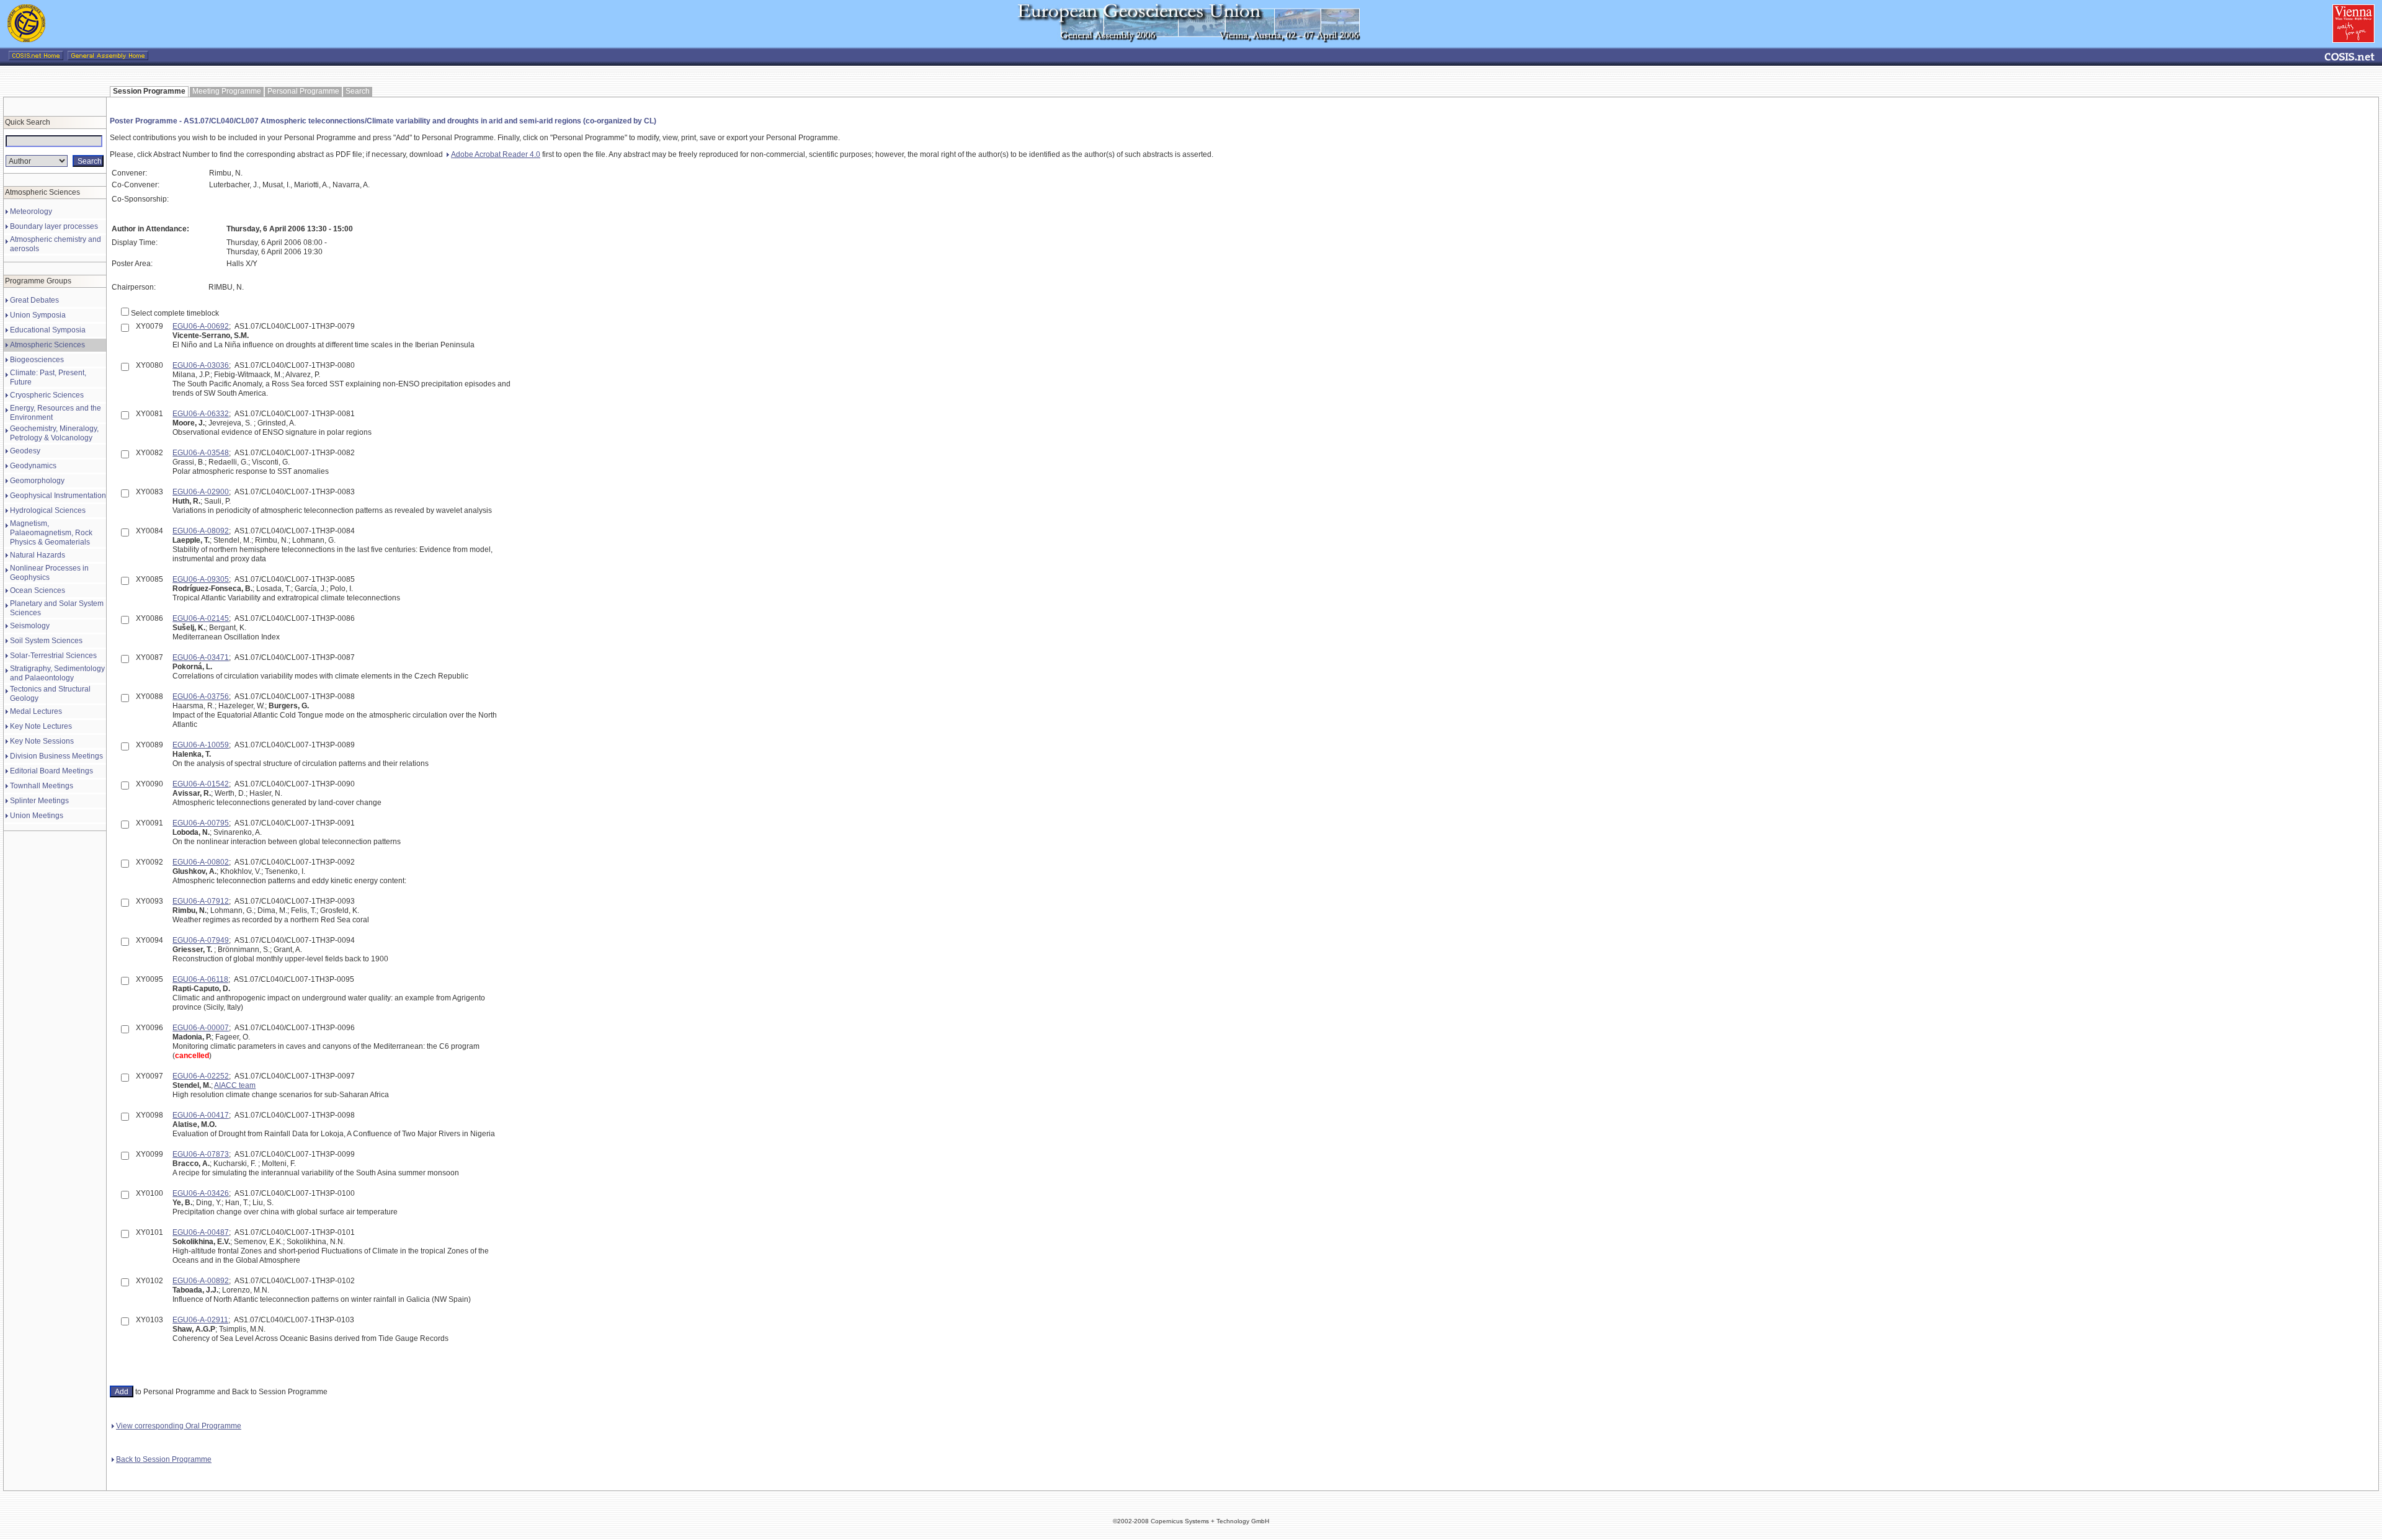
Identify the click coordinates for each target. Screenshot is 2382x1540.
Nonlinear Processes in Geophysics (49, 573)
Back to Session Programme (164, 1459)
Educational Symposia (48, 330)
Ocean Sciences (38, 590)
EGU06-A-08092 (201, 531)
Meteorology (31, 211)
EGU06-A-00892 (201, 1281)
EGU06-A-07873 (201, 1154)
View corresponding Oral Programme (179, 1426)
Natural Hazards (38, 555)
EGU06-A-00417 (201, 1115)
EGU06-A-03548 (201, 453)
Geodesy (25, 451)
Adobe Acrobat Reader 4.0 (496, 154)
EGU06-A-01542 (201, 784)
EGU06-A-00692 (201, 326)
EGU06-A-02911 (200, 1320)
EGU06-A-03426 (201, 1193)
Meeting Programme (227, 91)
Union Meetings (37, 816)
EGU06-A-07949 (201, 940)
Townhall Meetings (42, 786)
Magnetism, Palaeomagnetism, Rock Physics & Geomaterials (51, 533)
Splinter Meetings (39, 801)
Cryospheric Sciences (47, 395)
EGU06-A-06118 (200, 979)
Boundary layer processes (54, 226)
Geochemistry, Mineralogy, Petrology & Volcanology (54, 433)
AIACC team (235, 1085)
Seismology (30, 626)
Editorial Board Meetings (51, 771)
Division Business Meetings (56, 756)
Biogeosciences (37, 360)
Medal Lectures (36, 711)
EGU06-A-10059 (201, 745)
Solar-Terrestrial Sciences (53, 656)
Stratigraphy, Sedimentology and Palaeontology (57, 673)
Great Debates (34, 300)
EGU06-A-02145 (201, 618)
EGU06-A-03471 (201, 657)
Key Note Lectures (41, 726)
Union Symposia (38, 315)
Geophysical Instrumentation (58, 496)
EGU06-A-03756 (201, 697)
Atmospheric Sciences (47, 345)
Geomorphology (37, 481)
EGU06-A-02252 (201, 1076)
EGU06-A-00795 (201, 823)
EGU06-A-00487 (201, 1232)
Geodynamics (33, 466)
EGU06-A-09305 (201, 579)
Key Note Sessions (42, 741)
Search (358, 91)
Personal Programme (303, 91)
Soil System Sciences (46, 641)
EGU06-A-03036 (201, 365)
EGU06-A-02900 (201, 492)
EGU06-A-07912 (201, 901)
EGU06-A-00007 (201, 1028)
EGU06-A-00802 (201, 862)
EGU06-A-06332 (201, 414)
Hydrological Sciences (48, 510)
